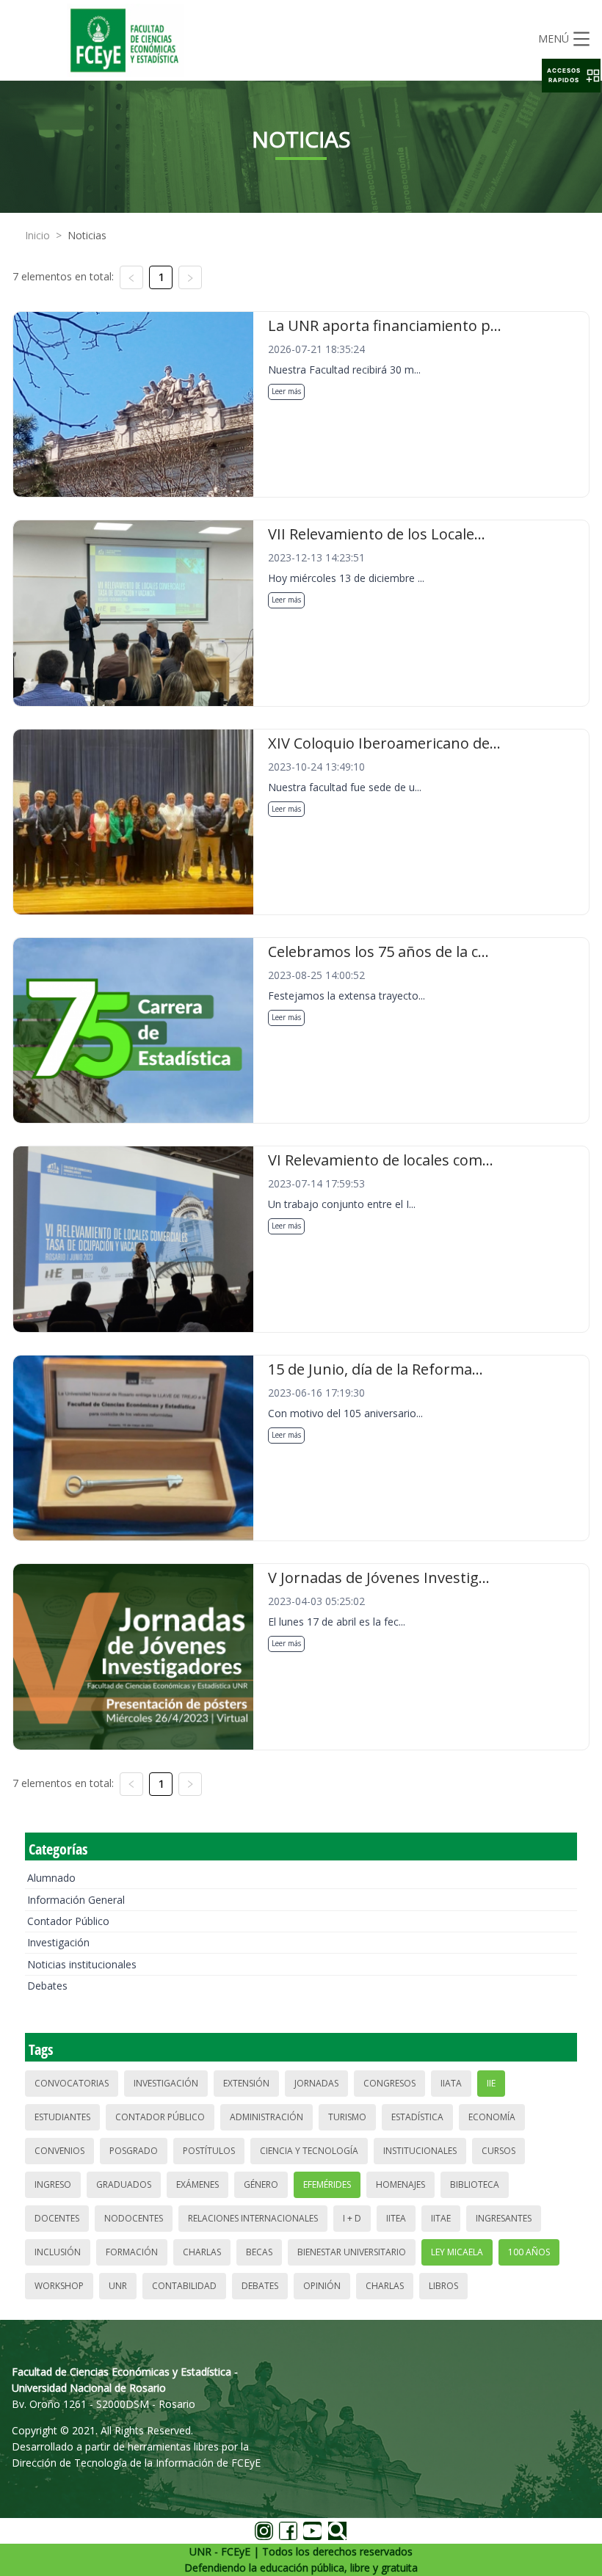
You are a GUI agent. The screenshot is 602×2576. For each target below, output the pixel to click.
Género (261, 2184)
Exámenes (197, 2184)
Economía (492, 2117)
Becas (259, 2252)
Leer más (286, 391)
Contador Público (68, 1921)
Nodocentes (134, 2218)
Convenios (59, 2151)
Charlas (202, 2252)
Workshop (59, 2286)
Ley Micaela (457, 2252)
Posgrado (134, 2151)
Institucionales (420, 2151)
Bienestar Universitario (352, 2252)
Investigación (58, 1942)
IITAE (441, 2218)
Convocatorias (72, 2083)
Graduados (124, 2184)
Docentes (57, 2218)
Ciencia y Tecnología (309, 2151)
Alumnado (51, 1878)
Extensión (246, 2083)
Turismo (347, 2117)
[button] (571, 76)
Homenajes (400, 2184)
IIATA (451, 2083)
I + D (352, 2218)
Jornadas (316, 2083)
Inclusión (58, 2252)
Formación (132, 2252)
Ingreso (53, 2184)
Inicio (37, 235)
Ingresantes (504, 2218)
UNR (118, 2286)
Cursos (498, 2151)
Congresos (389, 2083)
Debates (47, 1986)
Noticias (87, 235)
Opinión (322, 2286)
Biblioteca (475, 2184)
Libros (443, 2286)
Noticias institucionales (82, 1964)
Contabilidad (184, 2286)
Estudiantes (62, 2117)
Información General (76, 1900)
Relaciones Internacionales (253, 2218)
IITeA (396, 2218)
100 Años (529, 2252)
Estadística (417, 2117)
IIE (491, 2083)
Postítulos (209, 2151)
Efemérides (327, 2184)
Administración (266, 2117)
